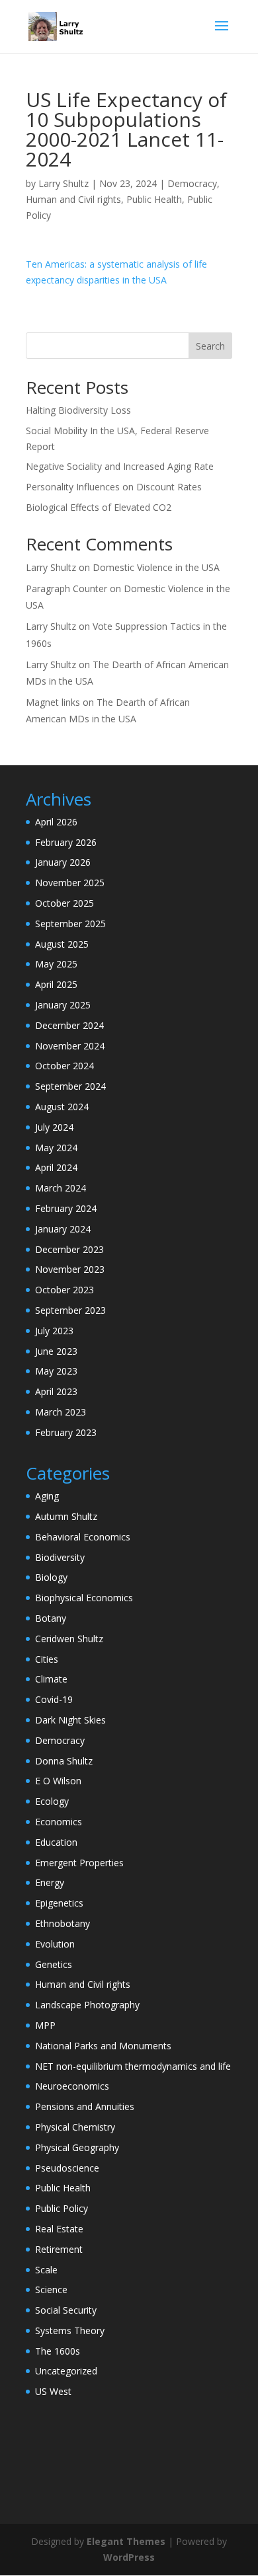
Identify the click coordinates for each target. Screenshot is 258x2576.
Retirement (59, 2249)
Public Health (154, 199)
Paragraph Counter (66, 588)
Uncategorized (66, 2371)
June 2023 (56, 1351)
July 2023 (54, 1331)
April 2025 (56, 984)
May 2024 (56, 1148)
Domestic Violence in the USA (156, 567)
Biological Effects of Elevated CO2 (99, 507)
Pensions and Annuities (85, 2106)
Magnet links (53, 702)
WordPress (129, 2557)
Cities (47, 1659)
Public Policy (62, 2208)
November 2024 (70, 1046)
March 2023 (61, 1412)
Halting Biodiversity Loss (78, 410)
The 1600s (58, 2351)
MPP (45, 2025)
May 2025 (56, 964)
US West (53, 2391)
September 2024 (70, 1086)
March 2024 (61, 1188)
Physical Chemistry (75, 2127)
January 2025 (63, 1005)
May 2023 (56, 1371)
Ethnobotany (63, 1923)
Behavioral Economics (83, 1537)
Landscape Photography (87, 2005)
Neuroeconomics (72, 2086)
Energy (50, 1882)
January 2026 (63, 862)
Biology (51, 1577)
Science (51, 2290)
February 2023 (66, 1432)
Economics (59, 1822)
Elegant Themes (126, 2541)
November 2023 (70, 1269)
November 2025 (70, 883)
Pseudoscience (67, 2168)
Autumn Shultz (66, 1516)
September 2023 (70, 1310)
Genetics (54, 1964)
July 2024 (54, 1127)
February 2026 (66, 842)
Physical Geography (77, 2147)
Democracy (192, 183)
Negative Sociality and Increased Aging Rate (120, 466)
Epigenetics (59, 1903)
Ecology (52, 1801)
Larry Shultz (64, 183)
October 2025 (64, 903)
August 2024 (62, 1107)
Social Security (66, 2310)
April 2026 (56, 822)
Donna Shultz (64, 1761)
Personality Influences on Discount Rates (114, 487)
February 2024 (66, 1208)
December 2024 (69, 1025)
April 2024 (56, 1167)
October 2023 (64, 1290)
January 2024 (63, 1229)
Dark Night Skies (70, 1720)
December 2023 (69, 1249)
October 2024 (64, 1066)
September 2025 (70, 924)
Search (210, 346)
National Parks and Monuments (103, 2046)
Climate (51, 1679)
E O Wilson (58, 1781)
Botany (51, 1618)
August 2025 (62, 944)
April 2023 (56, 1391)
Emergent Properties (79, 1863)
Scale (46, 2270)
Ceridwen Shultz (69, 1639)
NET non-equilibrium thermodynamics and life (133, 2066)
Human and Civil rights (73, 199)
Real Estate (59, 2229)
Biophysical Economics (84, 1598)
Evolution (55, 1944)
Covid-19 (54, 1699)
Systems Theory (70, 2330)
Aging (47, 1496)
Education (56, 1842)
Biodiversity (60, 1557)
